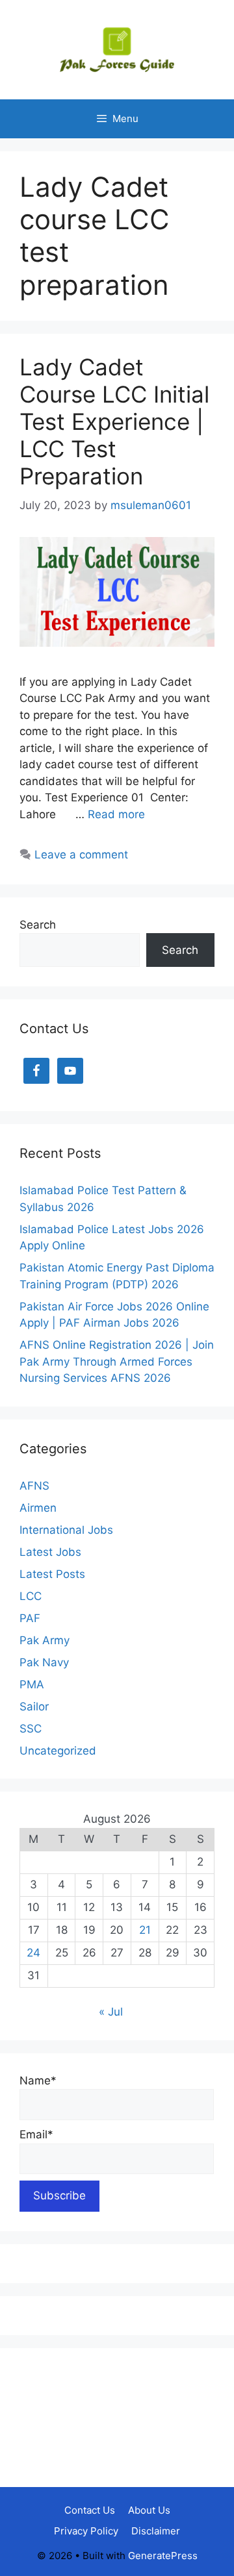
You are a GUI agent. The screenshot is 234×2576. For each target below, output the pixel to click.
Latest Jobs (50, 1552)
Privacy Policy (86, 2531)
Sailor (34, 1707)
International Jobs (66, 1530)
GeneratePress (163, 2556)
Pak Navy (44, 1662)
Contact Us (90, 2510)
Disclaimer (156, 2531)
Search (38, 925)
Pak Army (45, 1640)
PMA (32, 1684)
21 (145, 1930)
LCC (31, 1596)
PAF (30, 1618)
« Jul (111, 2012)
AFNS (34, 1486)
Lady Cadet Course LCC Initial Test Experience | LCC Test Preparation (114, 421)
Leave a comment (81, 855)
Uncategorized (58, 1751)
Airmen (38, 1508)
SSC (31, 1729)
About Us (149, 2510)
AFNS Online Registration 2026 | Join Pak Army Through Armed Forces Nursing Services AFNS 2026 (117, 1361)
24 (33, 1953)
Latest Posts (52, 1574)
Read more (116, 814)
